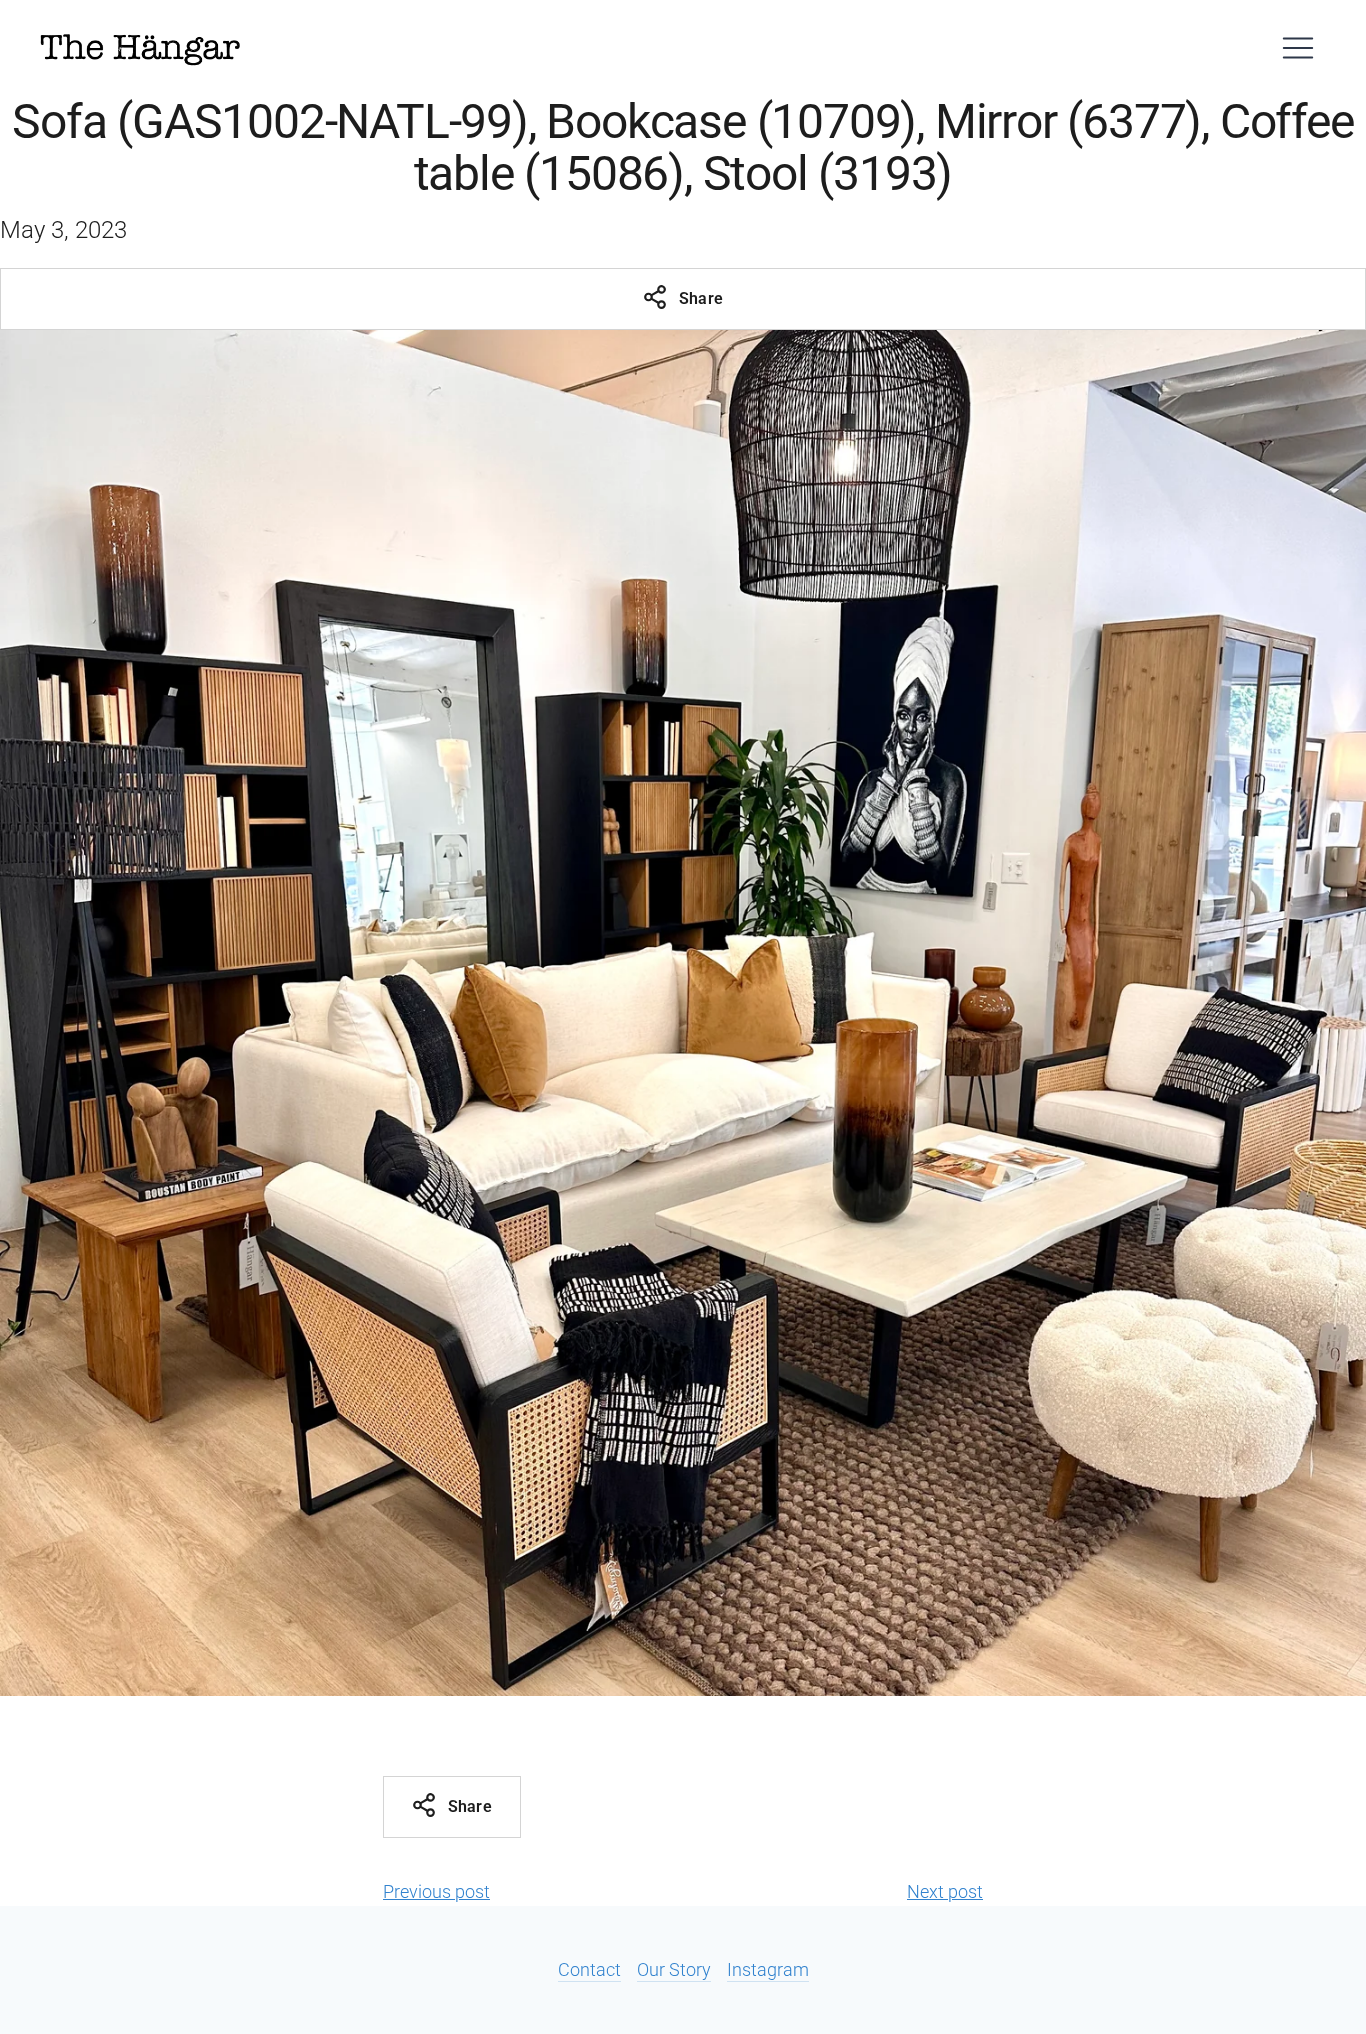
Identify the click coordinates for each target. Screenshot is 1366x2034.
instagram (768, 1969)
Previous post (436, 1891)
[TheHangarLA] (140, 48)
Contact (589, 1969)
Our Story (674, 1969)
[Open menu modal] (1298, 48)
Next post (945, 1891)
